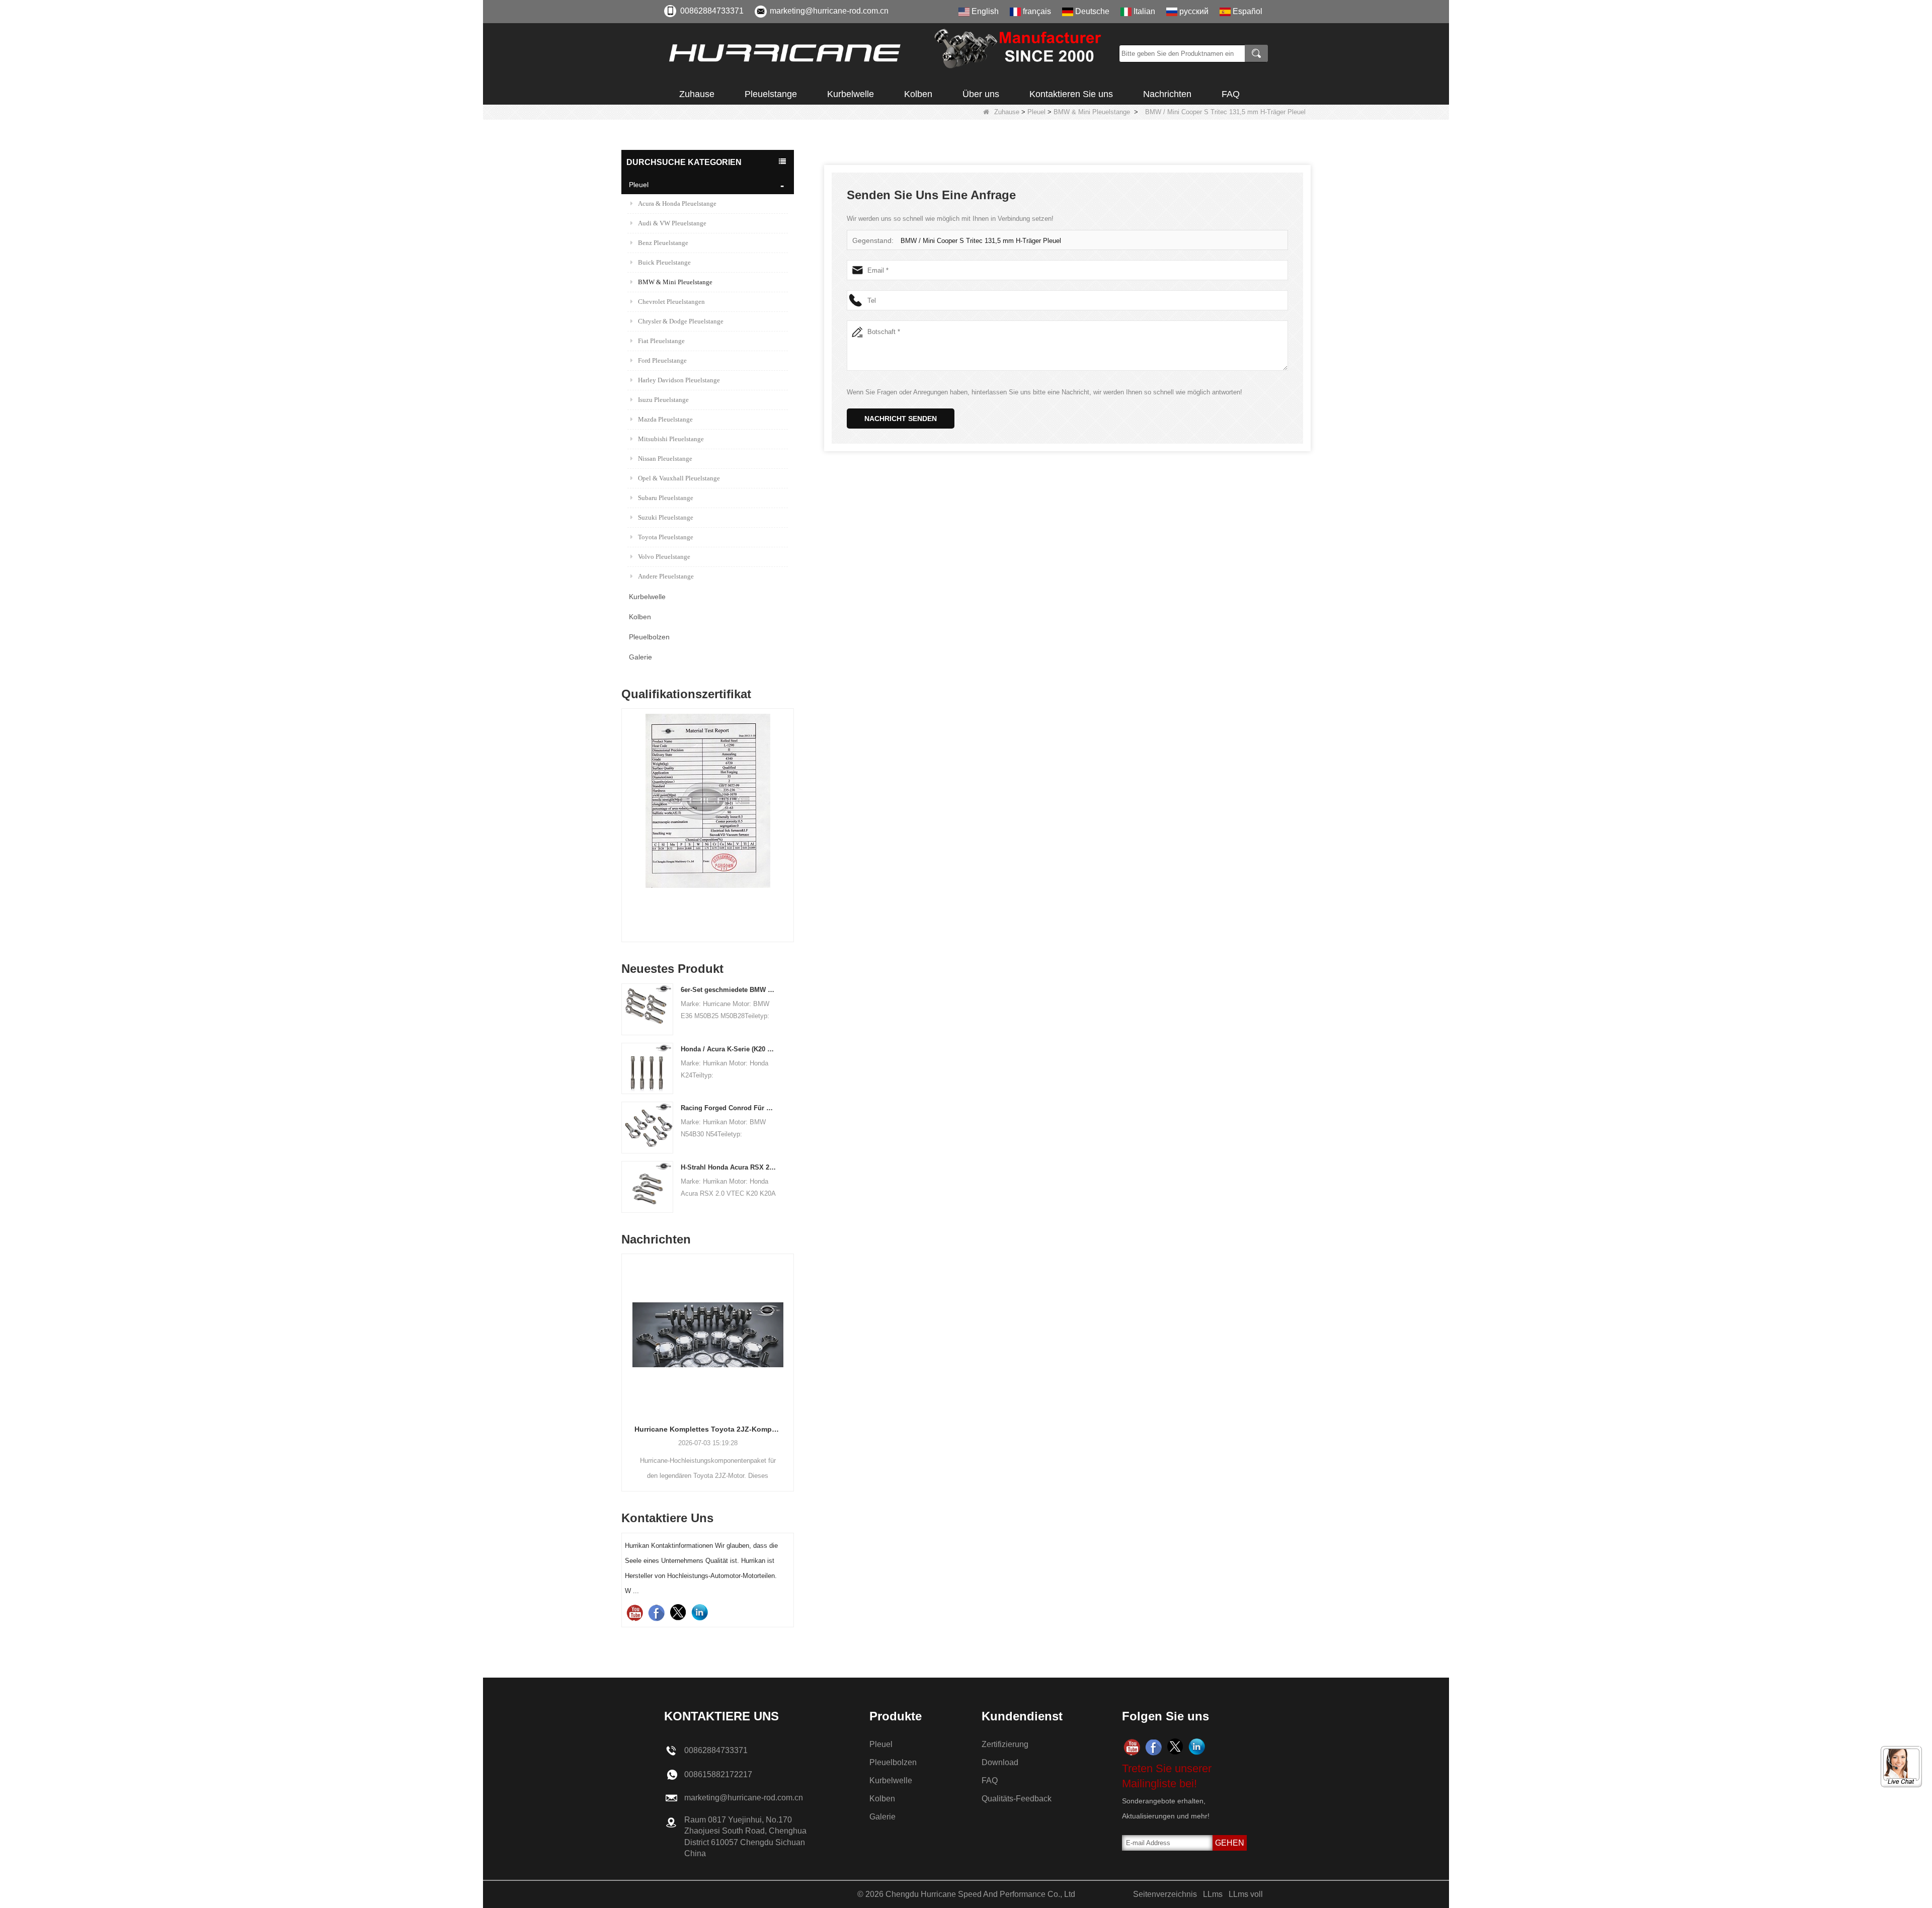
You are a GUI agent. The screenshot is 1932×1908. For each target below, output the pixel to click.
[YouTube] (635, 1612)
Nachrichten (1167, 94)
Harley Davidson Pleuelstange (679, 380)
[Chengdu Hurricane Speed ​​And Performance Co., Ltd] (888, 53)
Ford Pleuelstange (662, 360)
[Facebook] (656, 1612)
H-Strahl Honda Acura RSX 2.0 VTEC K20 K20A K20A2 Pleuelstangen (729, 1167)
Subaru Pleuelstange (666, 498)
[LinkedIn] (700, 1612)
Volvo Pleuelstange (664, 557)
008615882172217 (718, 1774)
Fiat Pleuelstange (661, 341)
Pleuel (1036, 112)
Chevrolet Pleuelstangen (671, 302)
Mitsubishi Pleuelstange (671, 439)
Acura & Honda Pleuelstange (677, 203)
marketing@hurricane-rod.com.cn (829, 11)
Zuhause (697, 94)
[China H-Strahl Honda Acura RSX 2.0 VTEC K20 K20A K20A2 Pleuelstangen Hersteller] (647, 1186)
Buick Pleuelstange (664, 262)
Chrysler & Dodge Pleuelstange (681, 321)
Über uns (981, 94)
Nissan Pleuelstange (665, 459)
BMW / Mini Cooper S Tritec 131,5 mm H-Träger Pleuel (981, 241)
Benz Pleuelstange (663, 243)
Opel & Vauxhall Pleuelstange (679, 478)
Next (790, 808)
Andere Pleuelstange (666, 576)
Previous (625, 808)
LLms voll (1246, 1894)
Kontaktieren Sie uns (1071, 94)
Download (1000, 1762)
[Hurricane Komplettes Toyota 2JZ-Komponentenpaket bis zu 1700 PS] (642, 1335)
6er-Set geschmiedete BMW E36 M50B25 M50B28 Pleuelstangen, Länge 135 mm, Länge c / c (729, 990)
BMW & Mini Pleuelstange (1092, 112)
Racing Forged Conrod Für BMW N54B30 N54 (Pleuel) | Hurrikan (729, 1108)
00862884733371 (712, 11)
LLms (1213, 1894)
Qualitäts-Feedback (1017, 1799)
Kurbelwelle (851, 94)
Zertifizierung (1005, 1744)
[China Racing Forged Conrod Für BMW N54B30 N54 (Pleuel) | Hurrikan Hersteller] (647, 1127)
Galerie (640, 657)
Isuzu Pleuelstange (663, 400)
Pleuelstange (771, 94)
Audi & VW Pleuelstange (672, 223)
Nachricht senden (901, 419)
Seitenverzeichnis (1165, 1894)
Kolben (918, 94)
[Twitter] (678, 1612)
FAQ (1231, 94)
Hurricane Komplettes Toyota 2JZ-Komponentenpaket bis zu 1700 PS (642, 1429)
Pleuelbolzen (649, 637)
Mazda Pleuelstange (665, 419)
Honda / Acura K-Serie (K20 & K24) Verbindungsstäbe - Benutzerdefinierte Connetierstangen (729, 1049)
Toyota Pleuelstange (666, 537)
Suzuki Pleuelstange (666, 517)
